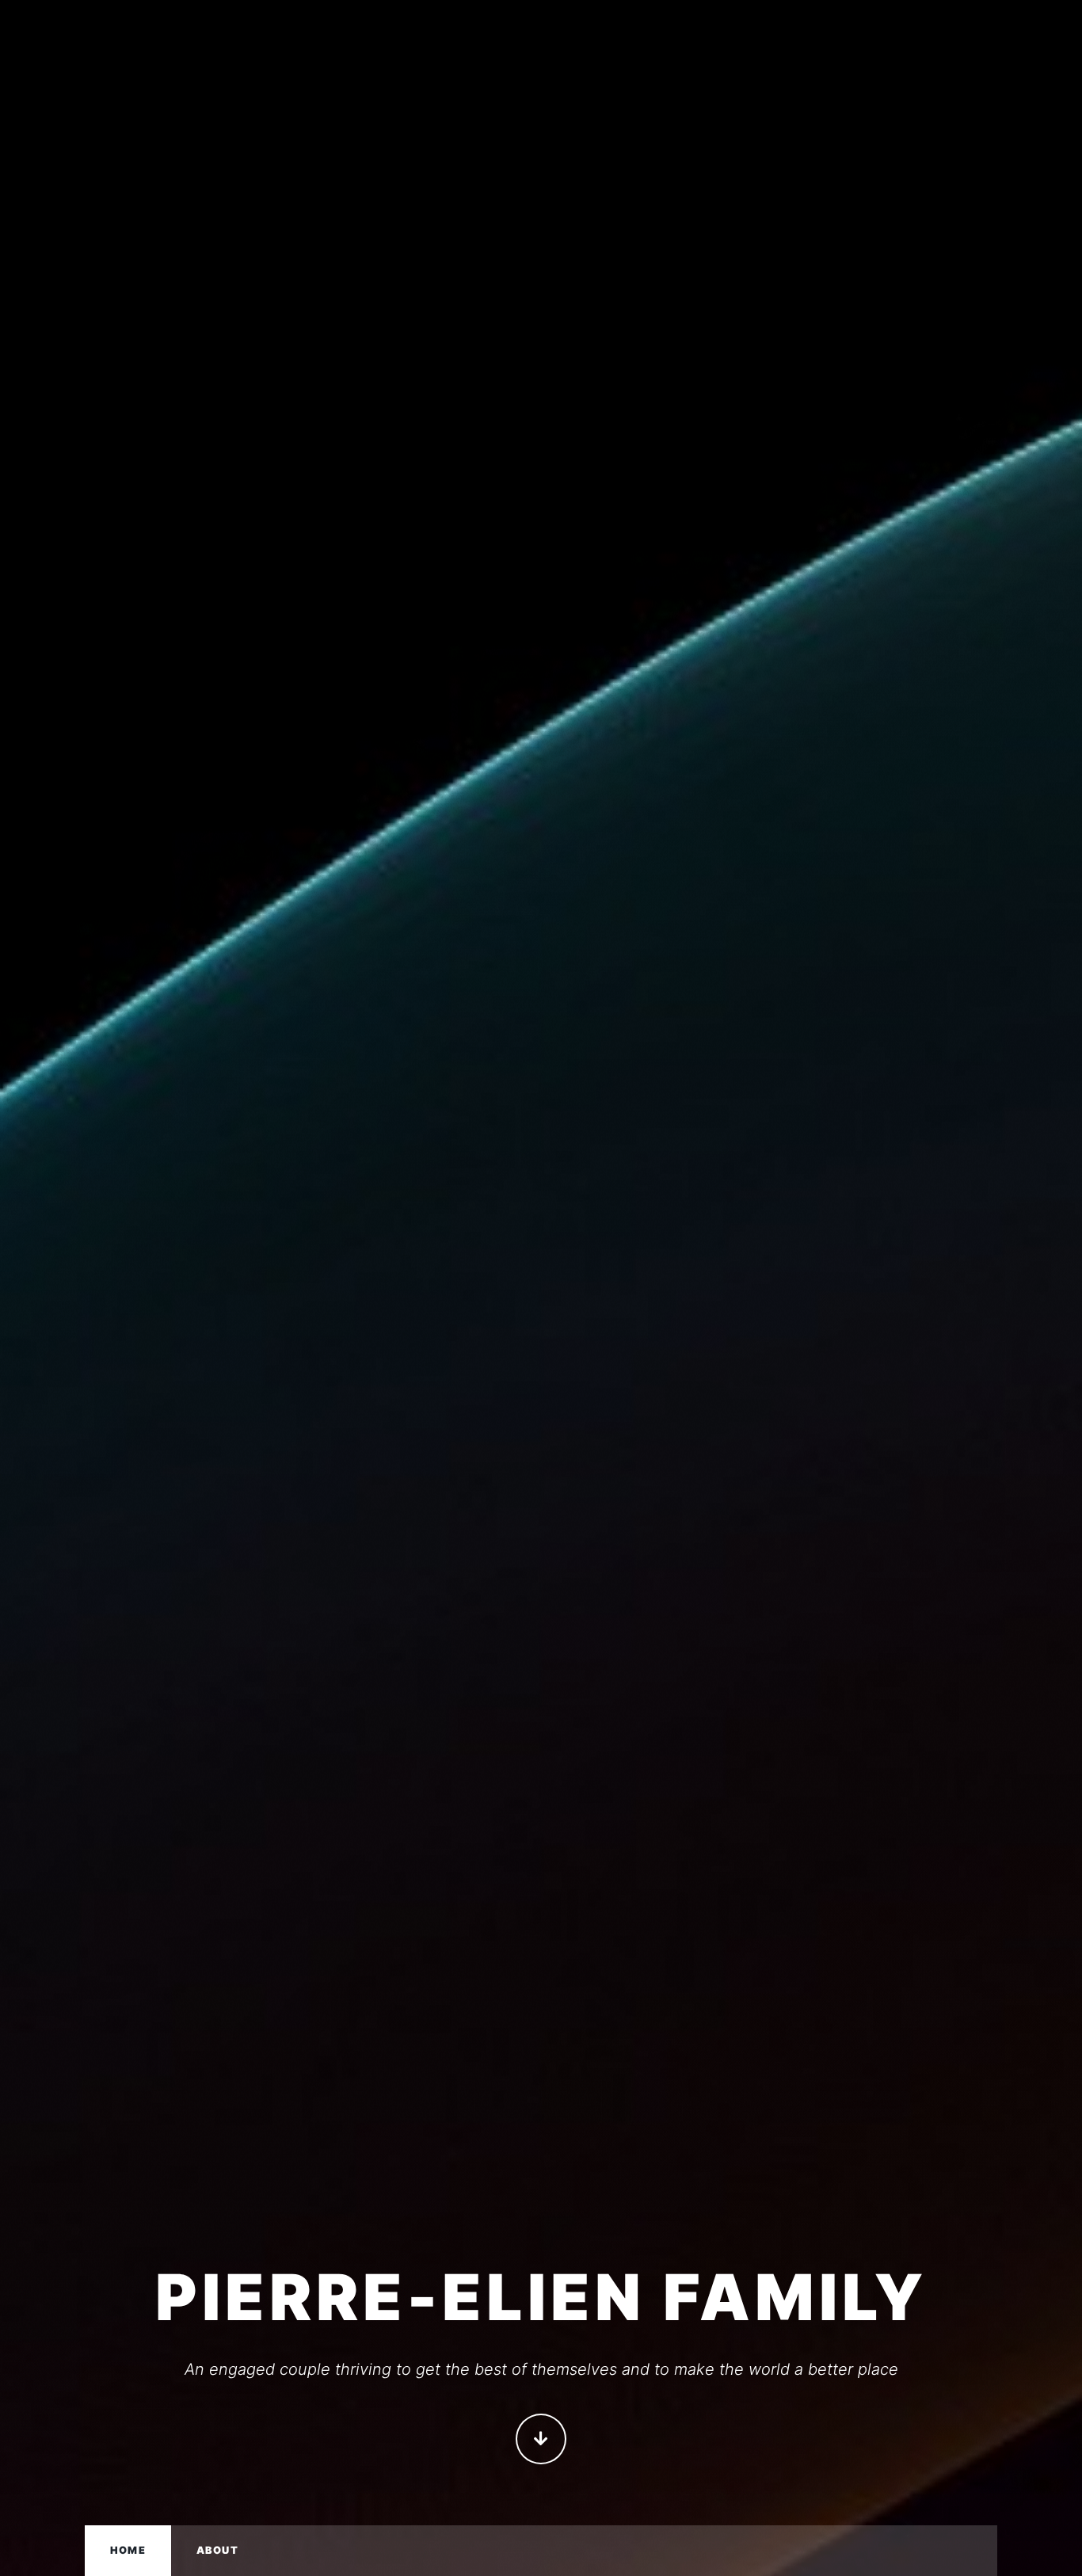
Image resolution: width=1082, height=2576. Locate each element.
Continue (541, 2439)
